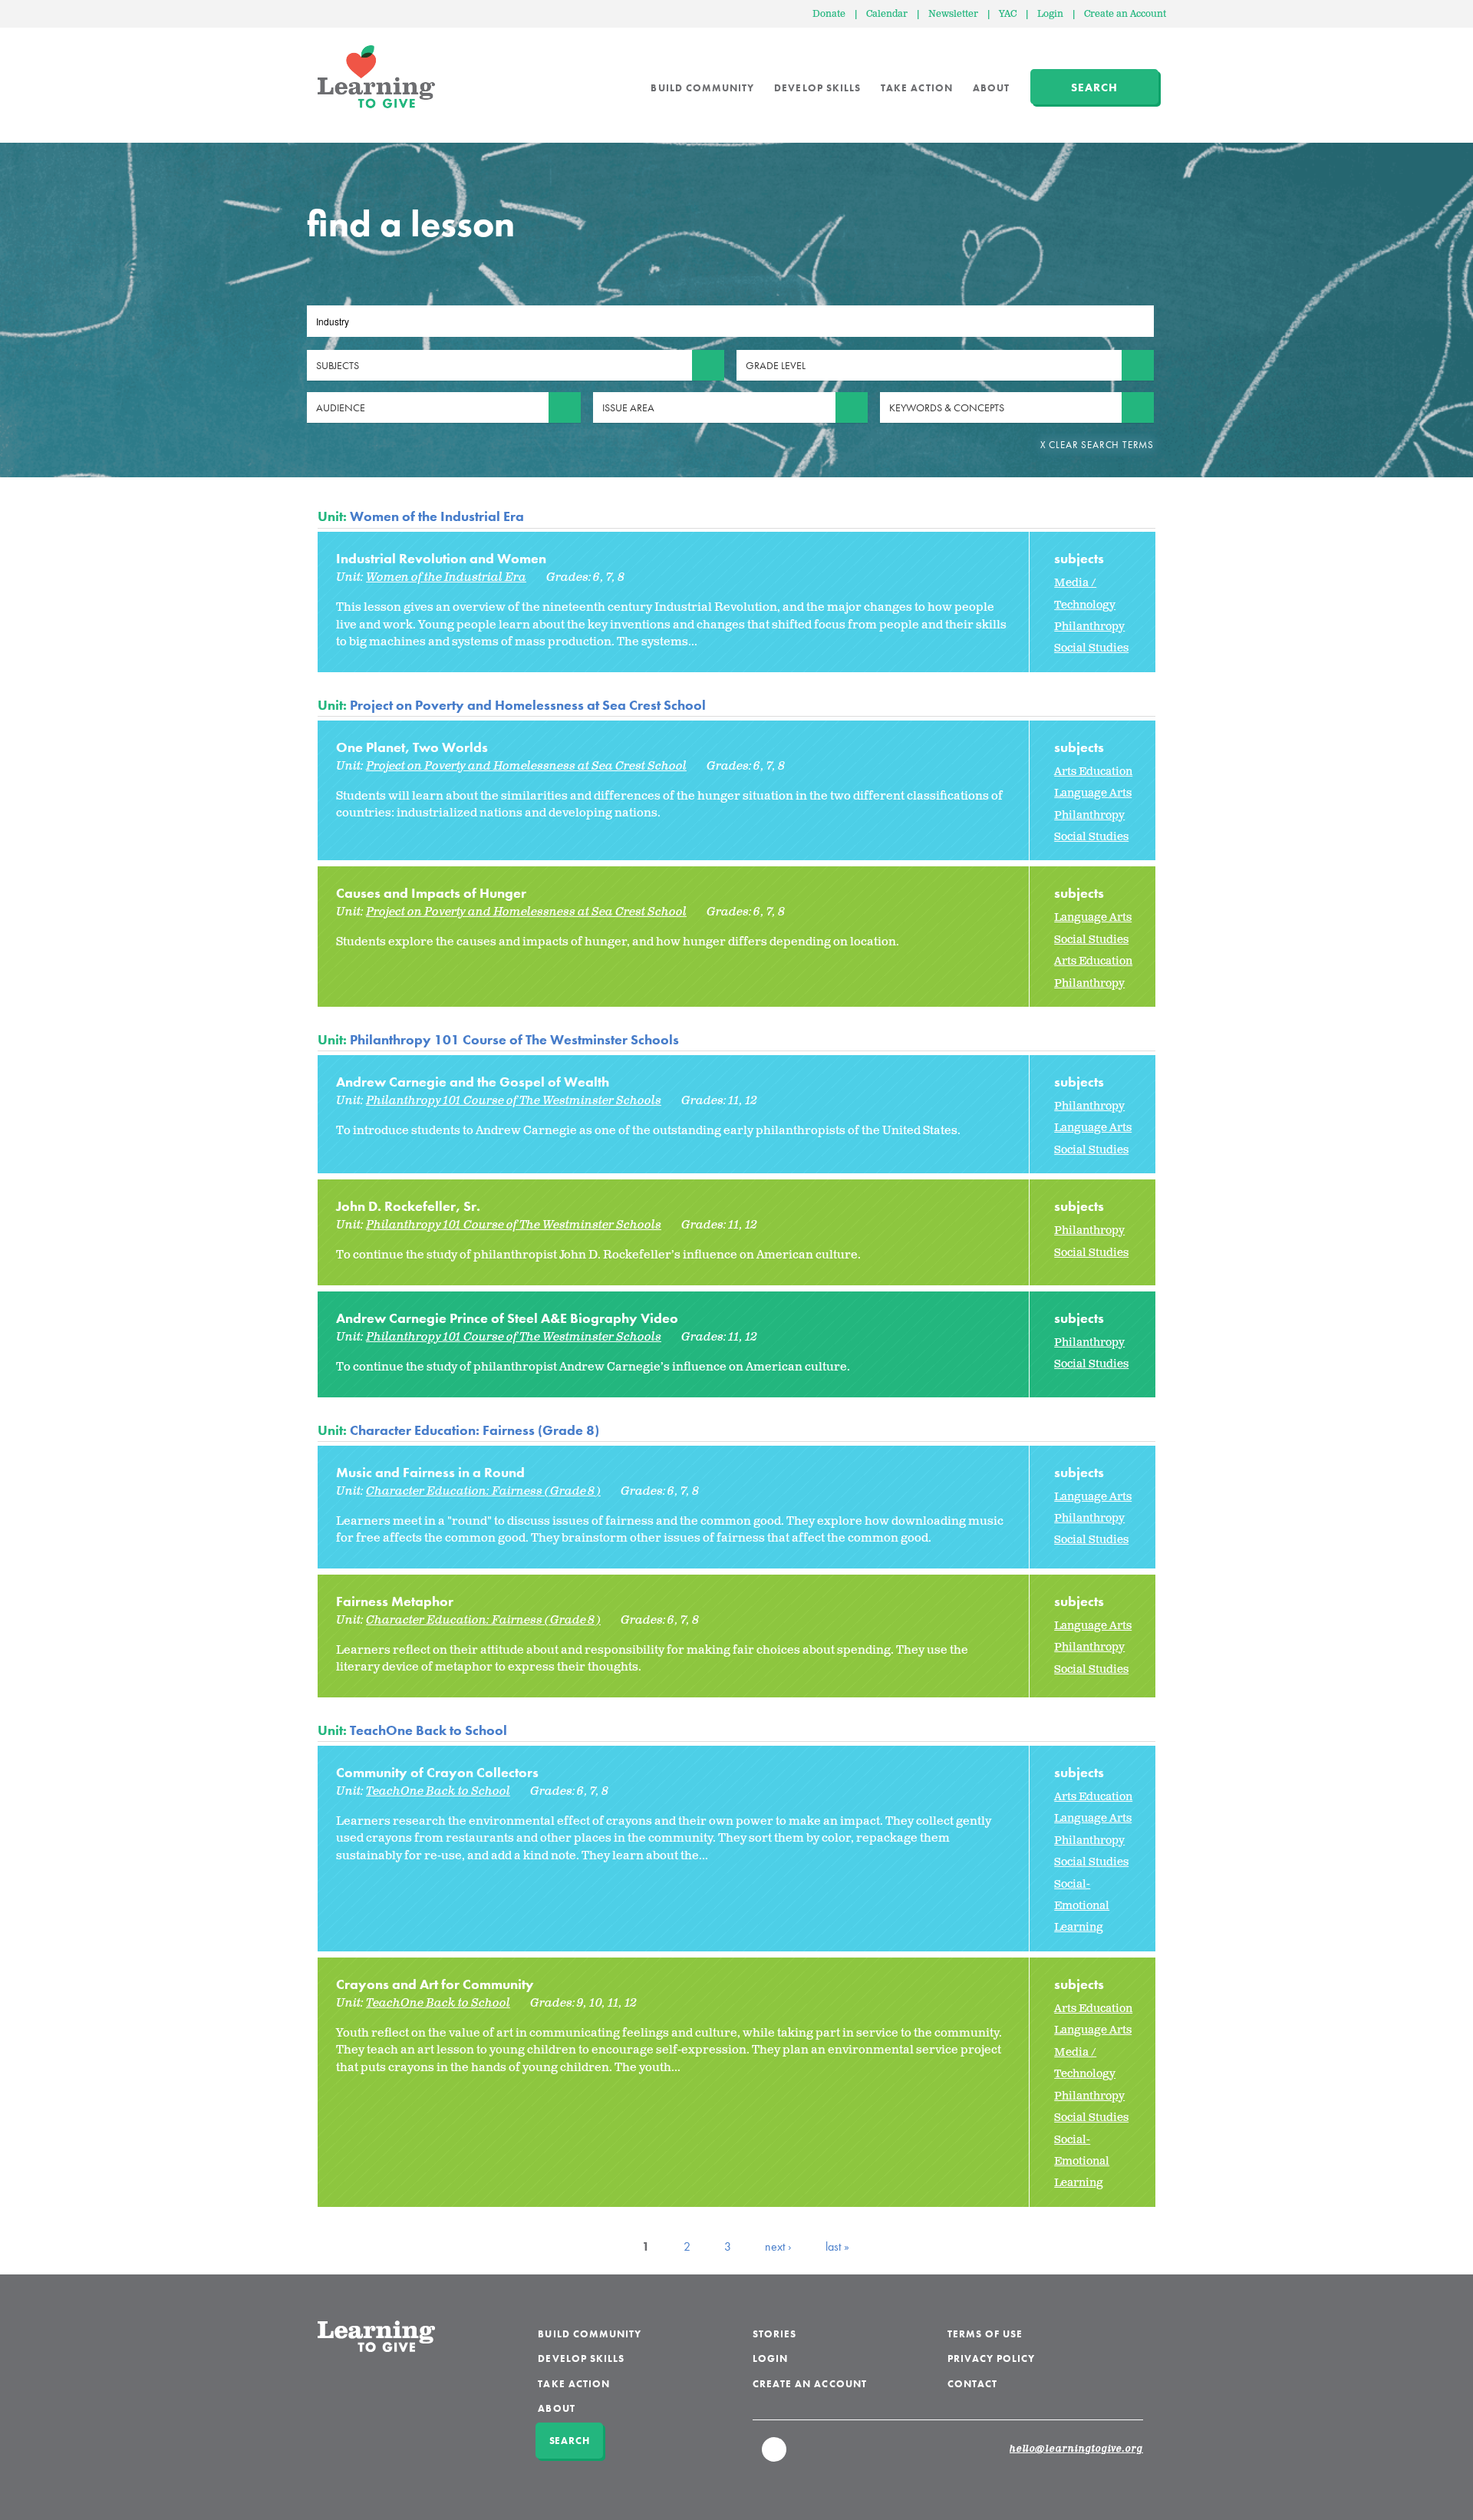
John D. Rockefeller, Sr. (408, 1206)
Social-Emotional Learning (1082, 1906)
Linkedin (775, 2456)
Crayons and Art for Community (435, 1984)
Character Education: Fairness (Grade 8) (475, 1430)
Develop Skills (817, 88)
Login (1050, 14)
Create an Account (1125, 14)
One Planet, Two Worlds (412, 747)
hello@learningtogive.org (1076, 2449)
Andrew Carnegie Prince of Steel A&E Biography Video (507, 1318)
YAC (1008, 14)
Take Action (917, 88)
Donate (829, 14)
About (991, 88)
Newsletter (953, 14)
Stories (774, 2334)
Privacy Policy (992, 2358)
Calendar (887, 14)
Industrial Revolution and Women (441, 558)
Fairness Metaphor (395, 1601)
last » (837, 2246)
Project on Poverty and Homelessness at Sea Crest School (528, 705)
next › (778, 2246)
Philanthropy (1089, 627)
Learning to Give (376, 77)
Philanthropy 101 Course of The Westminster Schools (514, 1039)
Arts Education (1093, 772)
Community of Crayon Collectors (437, 1772)
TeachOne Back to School (428, 1730)
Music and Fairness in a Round (430, 1472)
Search (1094, 87)
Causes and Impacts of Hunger (431, 893)
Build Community (702, 88)
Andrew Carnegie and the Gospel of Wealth (473, 1082)
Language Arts (1093, 793)
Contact (972, 2384)
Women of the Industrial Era (437, 516)
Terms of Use (985, 2334)
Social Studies (1091, 648)
